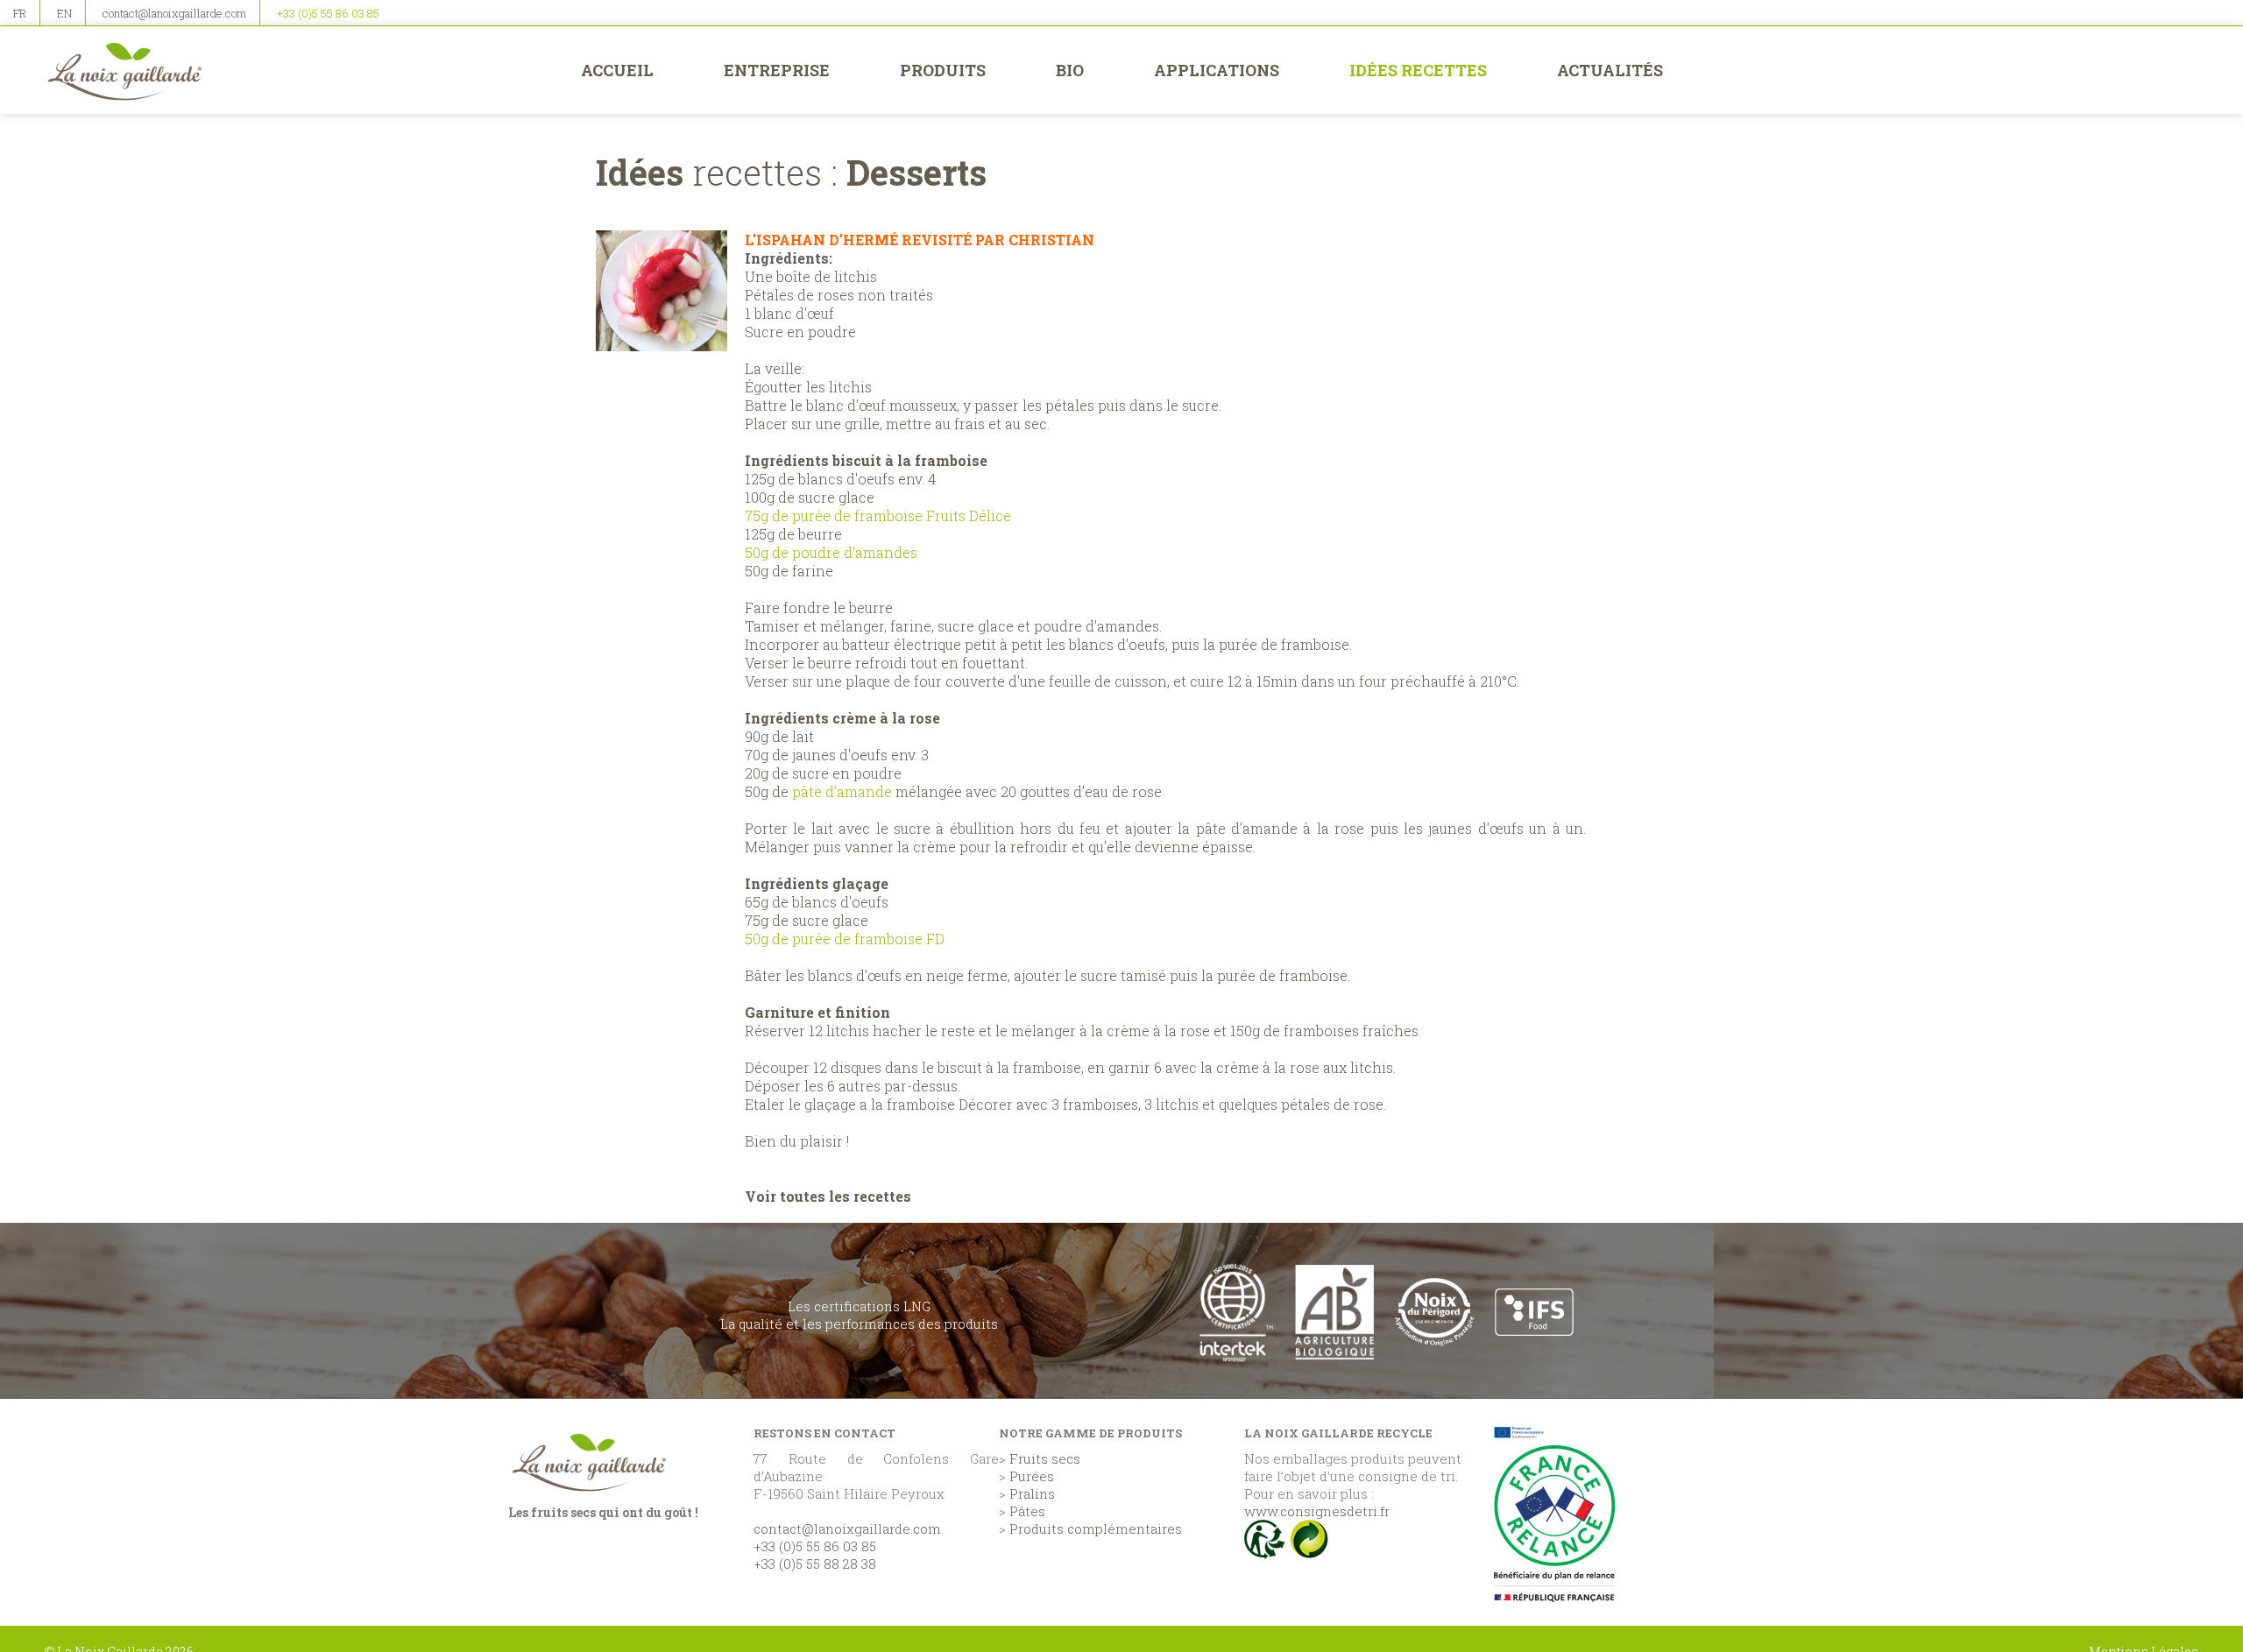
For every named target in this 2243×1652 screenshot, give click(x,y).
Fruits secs (1045, 1458)
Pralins (1032, 1493)
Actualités (1610, 70)
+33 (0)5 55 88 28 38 (815, 1564)
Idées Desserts (791, 172)
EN (64, 13)
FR (20, 13)
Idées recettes (1418, 70)
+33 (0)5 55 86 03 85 (328, 13)
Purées (1032, 1476)
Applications (1217, 70)
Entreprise (777, 70)
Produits (943, 70)
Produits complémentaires (1096, 1528)
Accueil (617, 70)
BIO (1070, 70)
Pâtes (1027, 1511)
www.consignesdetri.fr (1317, 1511)
